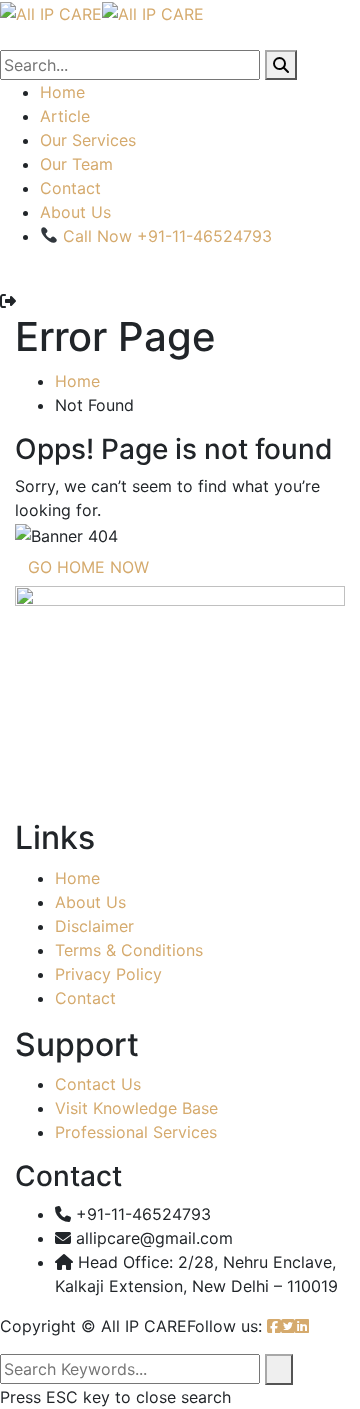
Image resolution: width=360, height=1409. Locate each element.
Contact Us (98, 1084)
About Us (75, 212)
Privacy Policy (108, 974)
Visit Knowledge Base (136, 1108)
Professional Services (136, 1132)
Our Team (76, 164)
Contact (70, 188)
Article (65, 116)
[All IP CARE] (51, 12)
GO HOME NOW (88, 567)
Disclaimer (94, 926)
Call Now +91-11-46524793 (165, 236)
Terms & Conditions (129, 950)
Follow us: (224, 1326)
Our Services (88, 140)
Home (62, 92)
